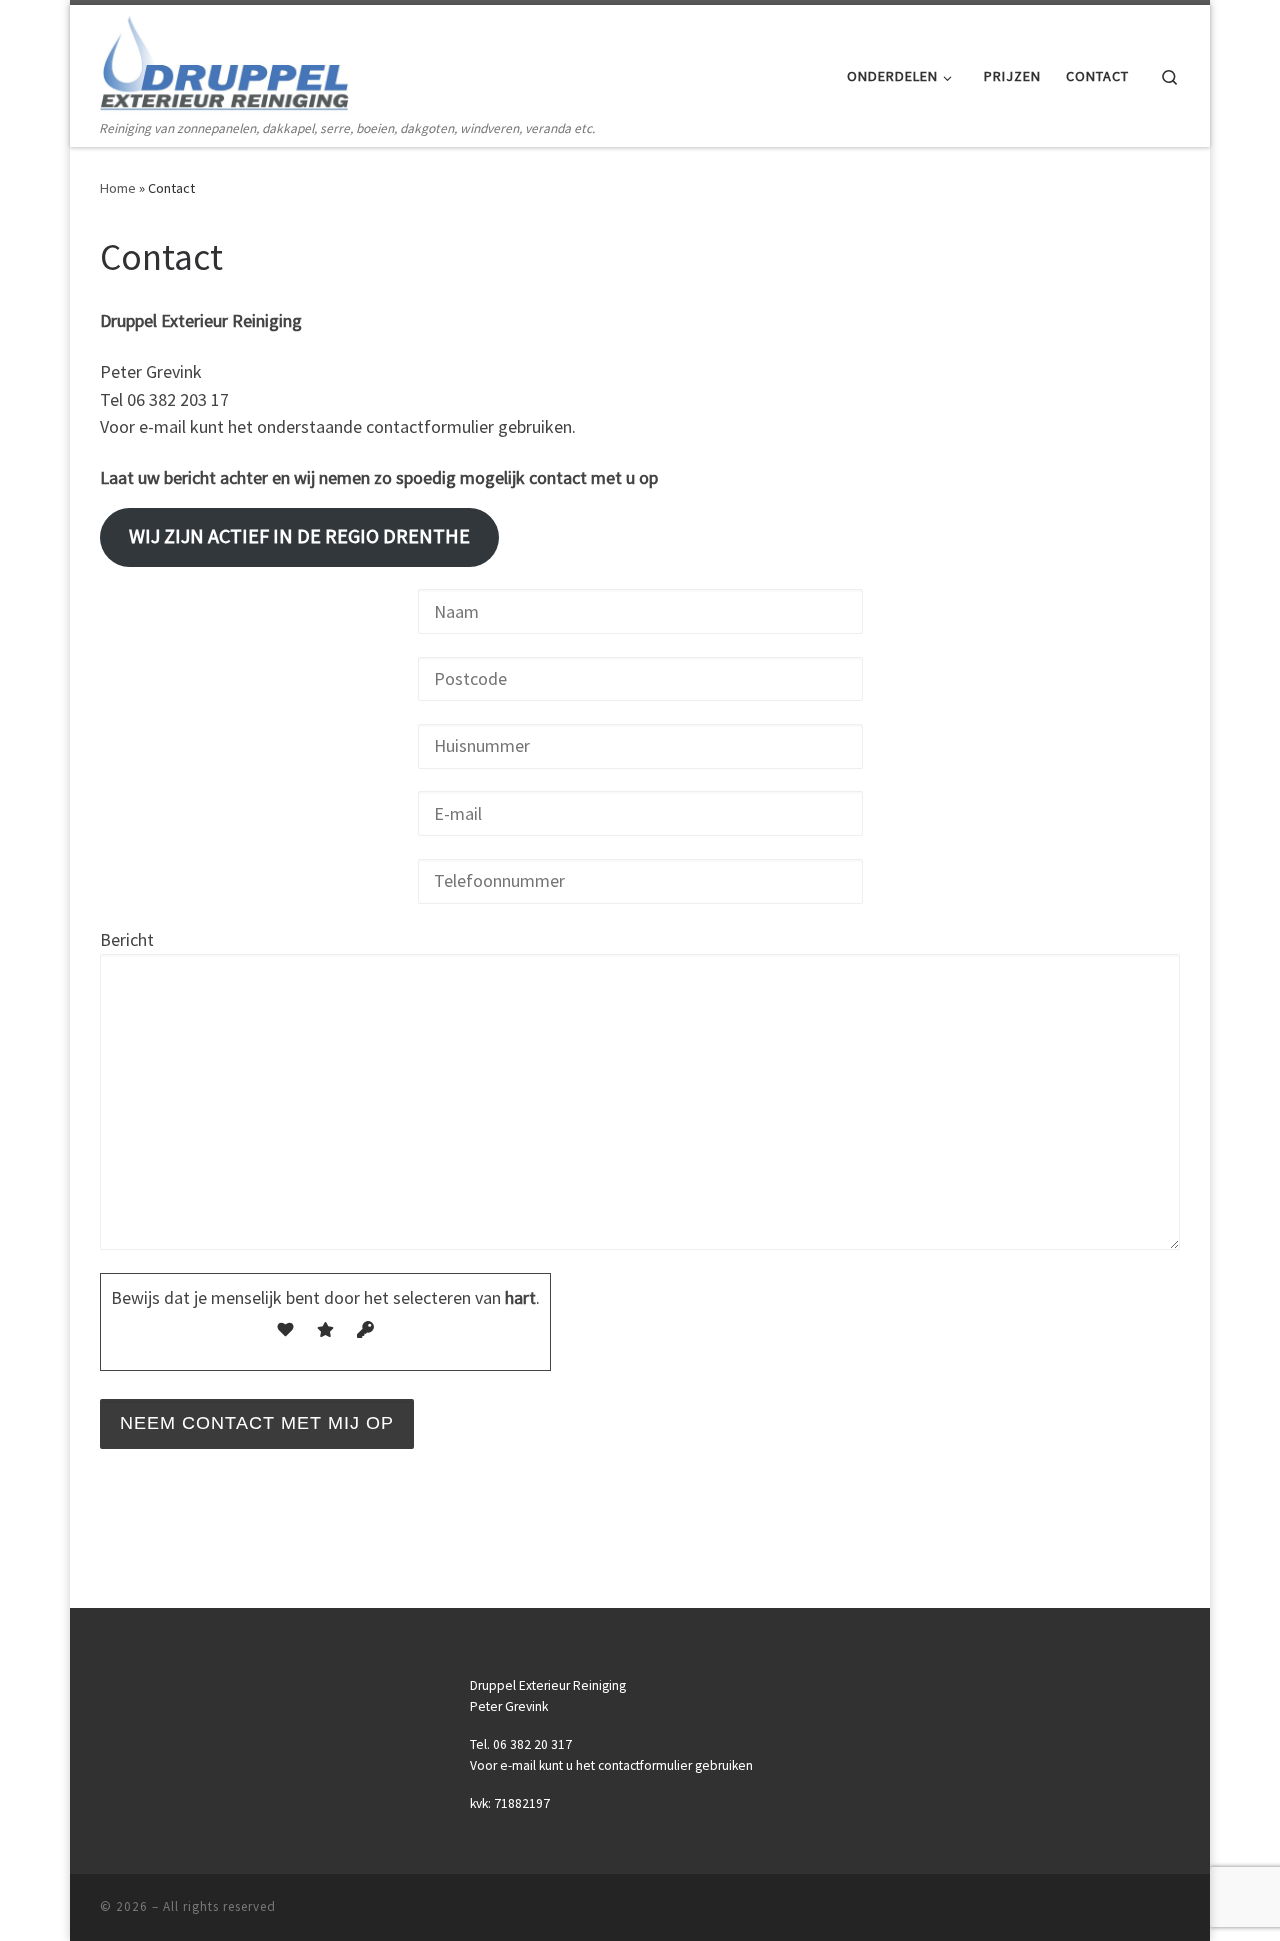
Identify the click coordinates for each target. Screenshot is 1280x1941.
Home (118, 188)
